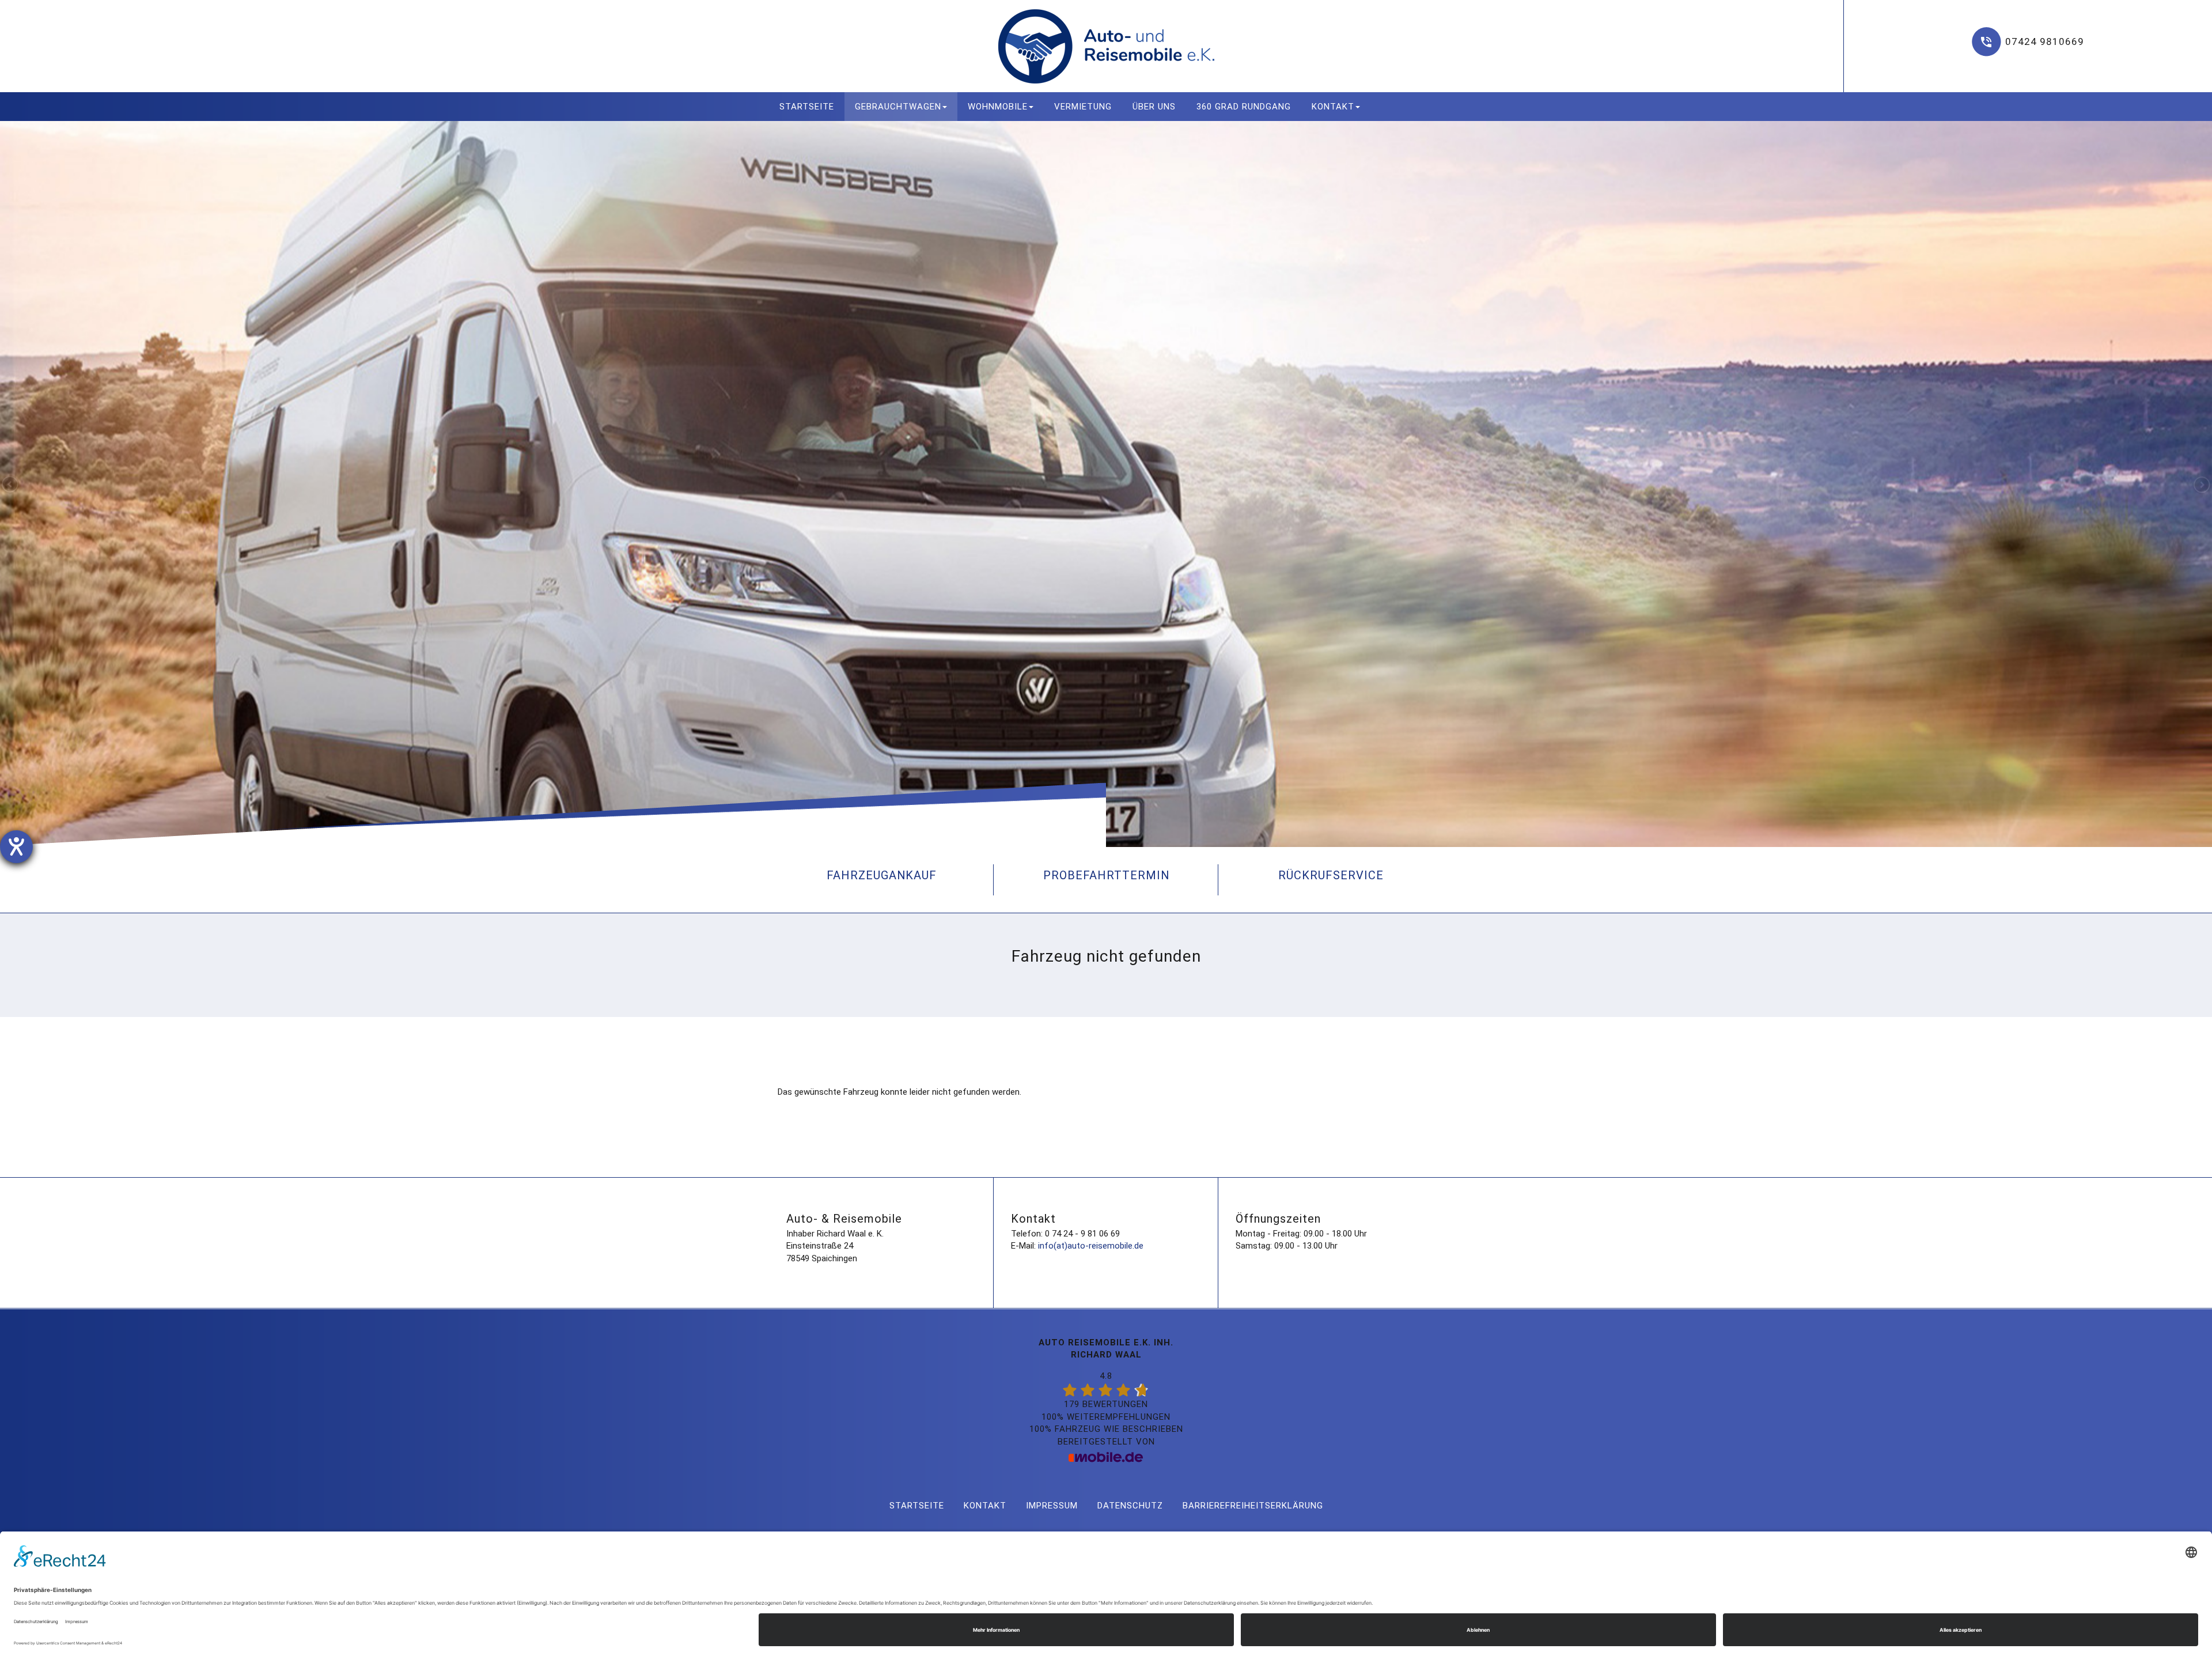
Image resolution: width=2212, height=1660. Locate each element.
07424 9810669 (2045, 41)
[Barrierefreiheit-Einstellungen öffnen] (16, 847)
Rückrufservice (1331, 875)
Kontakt (1333, 107)
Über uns (1154, 107)
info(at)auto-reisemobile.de (1091, 1246)
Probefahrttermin (1106, 875)
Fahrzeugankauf (882, 875)
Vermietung (1083, 107)
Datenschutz (1130, 1506)
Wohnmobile (998, 107)
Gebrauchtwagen (898, 107)
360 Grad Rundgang (1244, 107)
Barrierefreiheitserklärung (1253, 1506)
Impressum (1052, 1506)
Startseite (807, 107)
